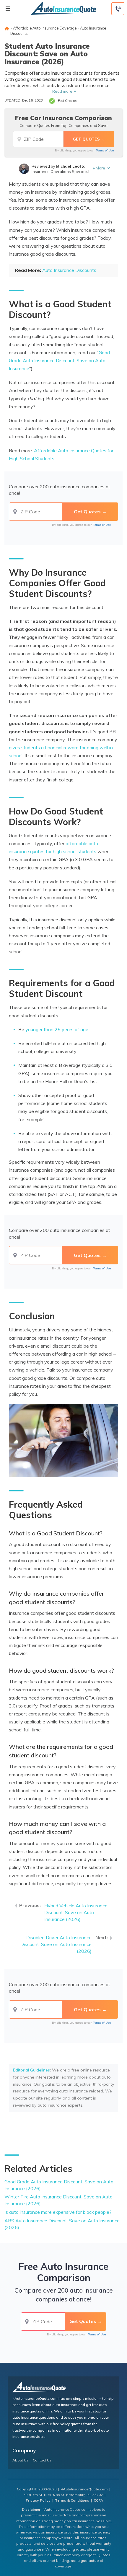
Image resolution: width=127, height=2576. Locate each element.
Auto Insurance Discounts (69, 270)
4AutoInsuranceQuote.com (84, 2489)
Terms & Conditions (72, 2500)
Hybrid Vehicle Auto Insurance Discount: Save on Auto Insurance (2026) (76, 1912)
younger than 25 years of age (57, 1029)
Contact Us (42, 2460)
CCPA (98, 2500)
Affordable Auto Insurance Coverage (45, 28)
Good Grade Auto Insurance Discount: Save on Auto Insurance (59, 360)
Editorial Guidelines (31, 2070)
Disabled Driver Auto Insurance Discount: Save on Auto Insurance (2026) (56, 1944)
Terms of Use (105, 150)
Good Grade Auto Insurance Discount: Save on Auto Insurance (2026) (59, 2185)
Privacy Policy (38, 2500)
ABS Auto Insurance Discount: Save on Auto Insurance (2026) (62, 2224)
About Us (21, 2460)
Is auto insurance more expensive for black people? (58, 2212)
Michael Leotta (71, 166)
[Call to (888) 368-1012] (118, 9)
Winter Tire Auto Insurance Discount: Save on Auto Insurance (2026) (58, 2200)
